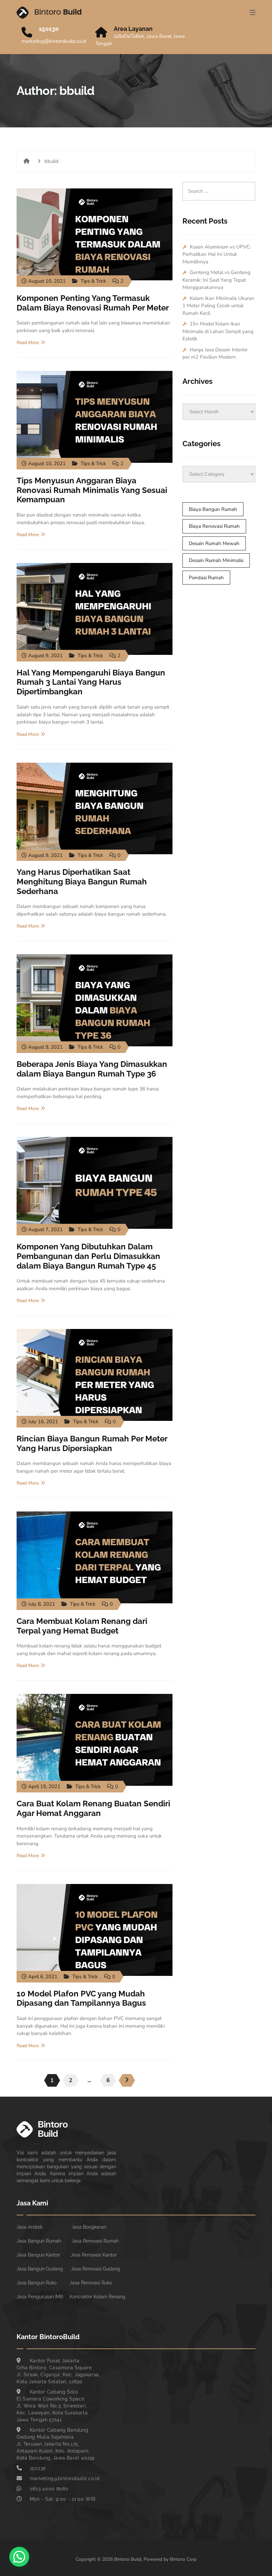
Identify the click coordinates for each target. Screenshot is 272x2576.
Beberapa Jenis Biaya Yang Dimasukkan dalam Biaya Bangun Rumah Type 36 (92, 1069)
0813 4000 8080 (49, 2489)
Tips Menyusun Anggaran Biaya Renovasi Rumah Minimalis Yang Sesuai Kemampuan (92, 490)
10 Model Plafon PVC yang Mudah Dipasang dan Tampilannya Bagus (81, 1998)
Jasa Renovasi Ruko (91, 2283)
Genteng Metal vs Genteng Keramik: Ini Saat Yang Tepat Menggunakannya (216, 280)
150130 (49, 29)
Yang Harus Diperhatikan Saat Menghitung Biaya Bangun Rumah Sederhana (82, 882)
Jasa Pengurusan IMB (40, 2297)
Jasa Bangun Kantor (38, 2255)
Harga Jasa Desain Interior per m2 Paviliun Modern (215, 353)
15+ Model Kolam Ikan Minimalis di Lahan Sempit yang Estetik (218, 331)
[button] (19, 2557)
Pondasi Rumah (206, 578)
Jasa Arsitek (30, 2227)
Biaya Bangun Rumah (213, 509)
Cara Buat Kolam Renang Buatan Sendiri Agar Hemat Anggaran (93, 1808)
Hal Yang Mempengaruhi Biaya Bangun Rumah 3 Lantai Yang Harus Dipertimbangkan (91, 682)
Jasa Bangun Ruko (36, 2283)
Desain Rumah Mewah (214, 543)
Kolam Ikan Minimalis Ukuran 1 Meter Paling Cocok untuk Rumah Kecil (218, 306)
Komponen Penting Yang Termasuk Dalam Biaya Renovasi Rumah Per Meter (93, 303)
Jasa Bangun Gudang (40, 2269)
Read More (28, 343)
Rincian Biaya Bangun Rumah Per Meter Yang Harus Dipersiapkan (92, 1443)
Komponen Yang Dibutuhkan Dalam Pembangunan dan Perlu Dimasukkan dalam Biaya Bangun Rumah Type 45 (88, 1256)
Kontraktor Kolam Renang (98, 2297)
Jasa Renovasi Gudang (96, 2269)
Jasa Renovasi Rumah (95, 2241)
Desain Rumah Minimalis (216, 560)
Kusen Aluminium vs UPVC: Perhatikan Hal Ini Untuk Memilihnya (217, 254)
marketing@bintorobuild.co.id (54, 41)
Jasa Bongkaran (89, 2227)
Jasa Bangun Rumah (39, 2241)
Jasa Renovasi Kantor (94, 2255)
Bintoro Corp (183, 2559)
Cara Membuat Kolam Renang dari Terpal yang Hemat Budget (82, 1626)
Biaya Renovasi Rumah (214, 526)
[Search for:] (219, 185)
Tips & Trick (93, 281)
